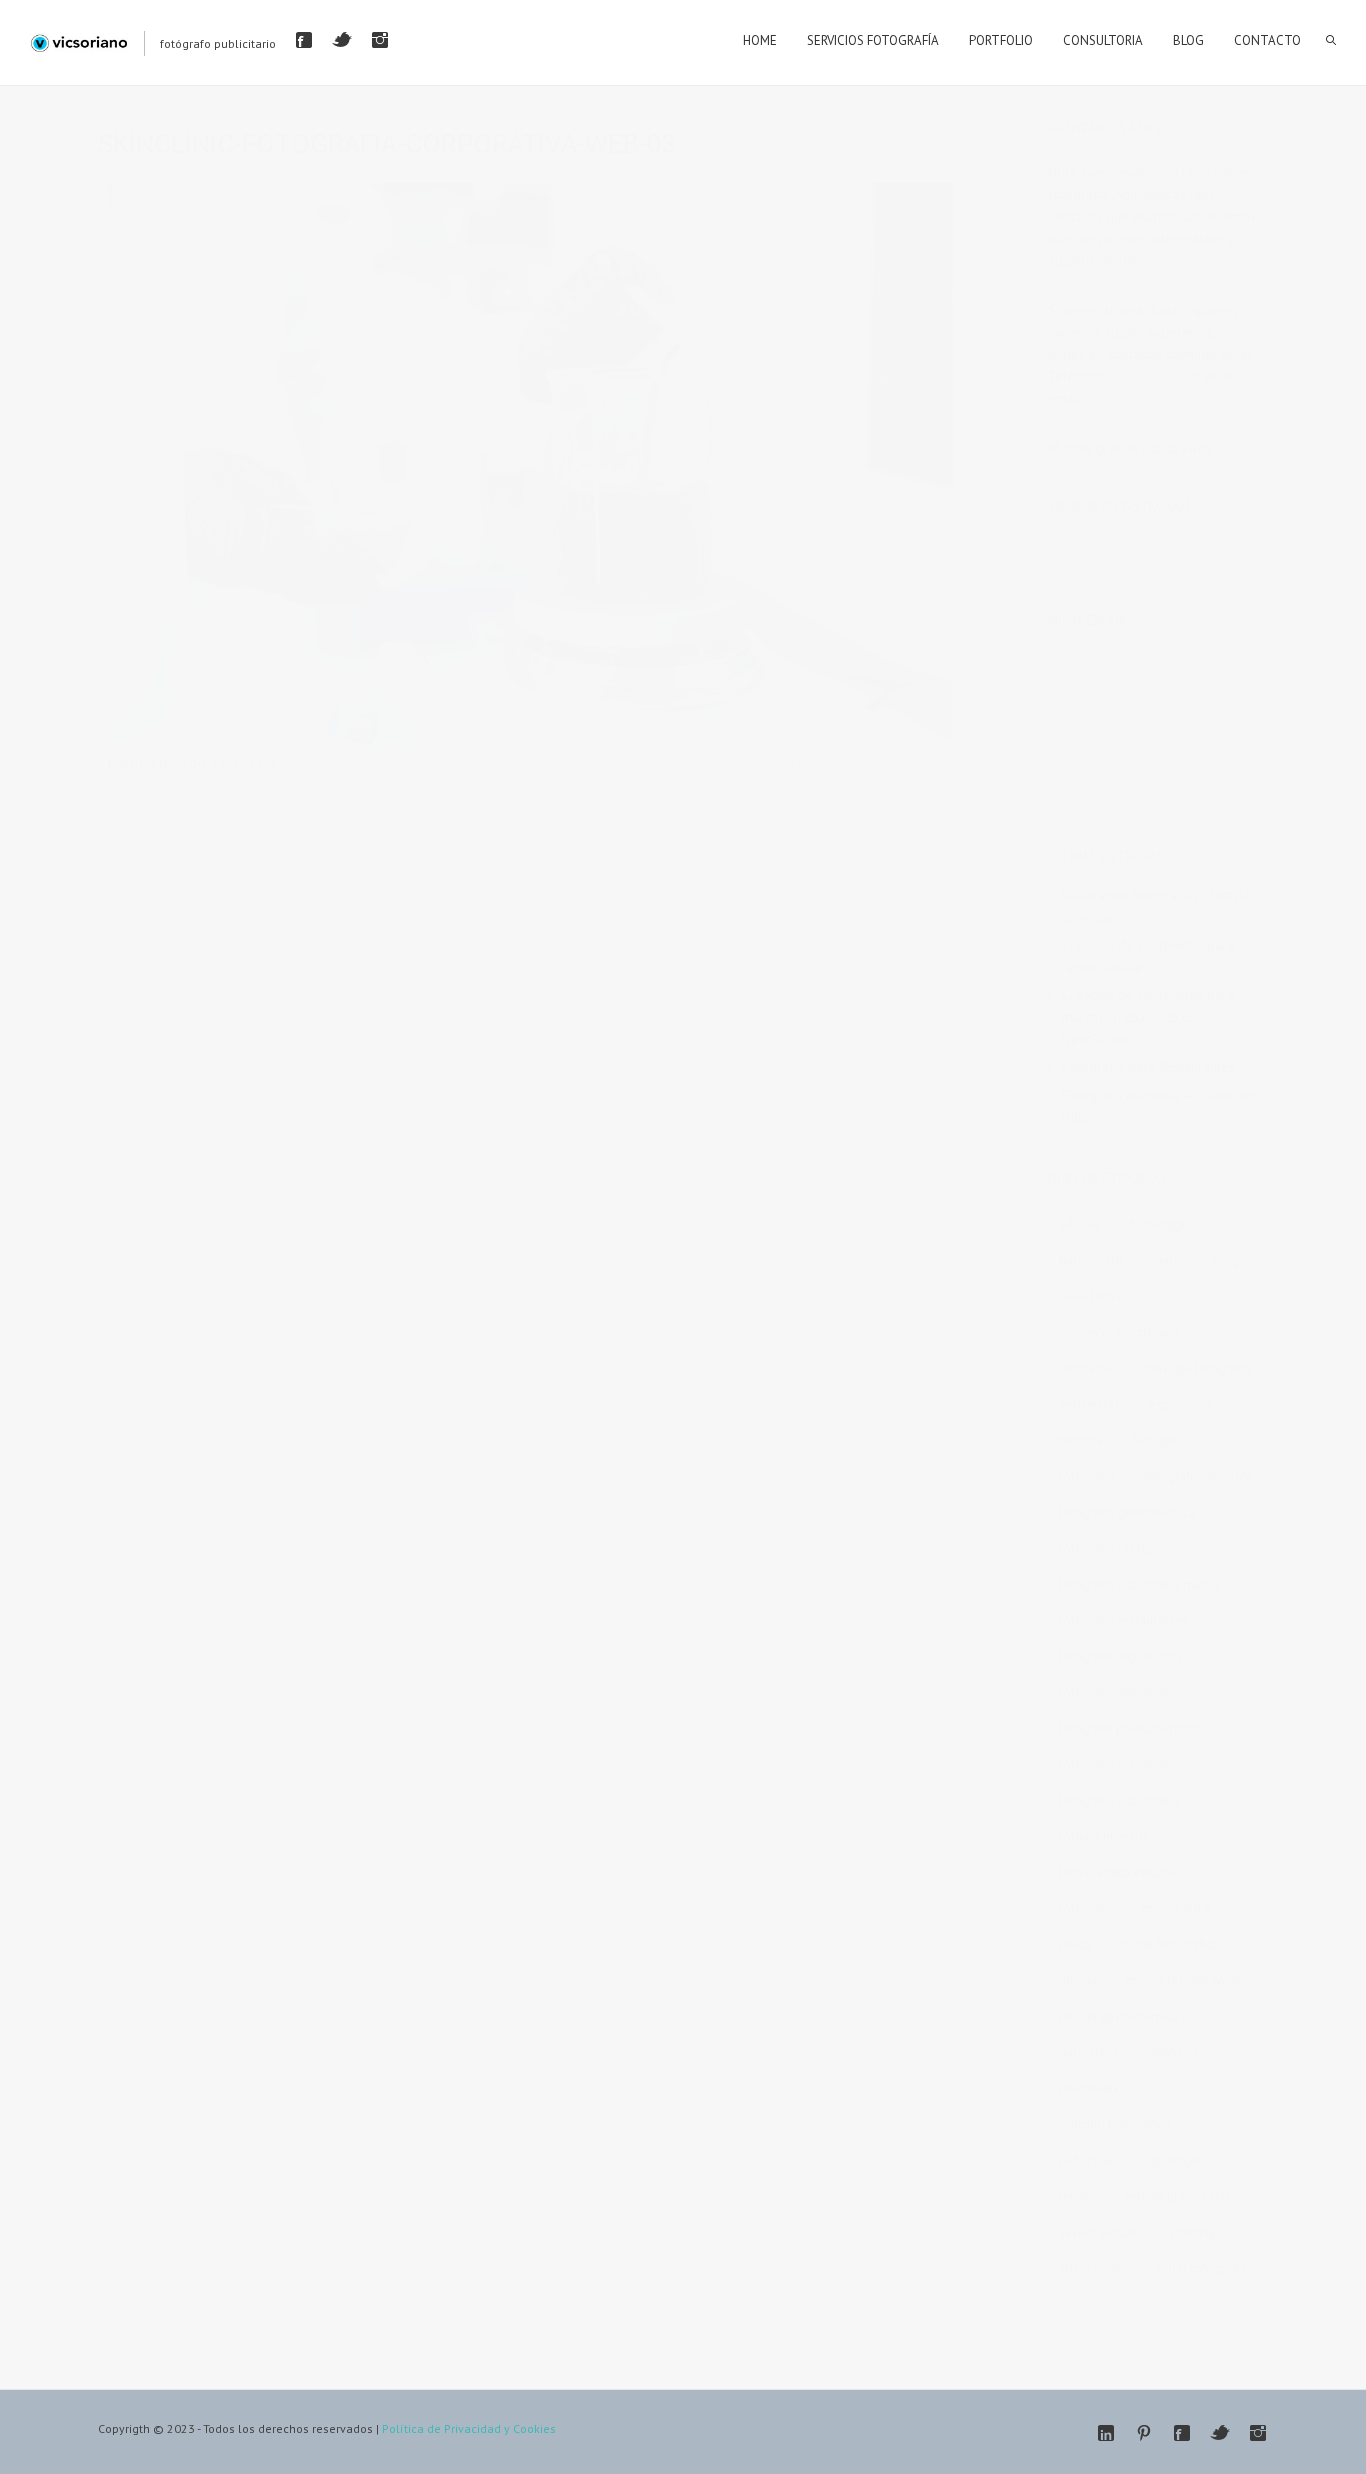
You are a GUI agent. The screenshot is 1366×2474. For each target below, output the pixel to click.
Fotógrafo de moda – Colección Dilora (1158, 1106)
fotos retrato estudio (1117, 1872)
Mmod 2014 (1176, 1908)
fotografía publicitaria (1119, 1800)
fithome (1081, 1440)
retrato (1078, 2196)
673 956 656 (1149, 376)
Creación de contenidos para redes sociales (1148, 956)
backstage (1158, 1224)
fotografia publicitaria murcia (1140, 1584)
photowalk (1089, 2088)
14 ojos (1080, 1224)
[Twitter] (342, 40)
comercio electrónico (1119, 1332)
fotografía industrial (1114, 1764)
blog (1226, 1260)
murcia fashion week (1184, 1980)
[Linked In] (1106, 2433)
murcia (1078, 1980)
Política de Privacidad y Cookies (469, 2428)
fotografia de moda (1198, 1476)
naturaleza (1089, 2052)
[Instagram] (380, 40)
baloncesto (1091, 1260)
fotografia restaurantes (1123, 1620)
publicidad (1088, 2160)
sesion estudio (1100, 2232)
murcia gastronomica (1118, 2016)
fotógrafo (1086, 1908)
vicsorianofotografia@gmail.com (1145, 420)
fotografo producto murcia (1133, 1728)
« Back (127, 785)
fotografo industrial (1113, 1692)
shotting (1193, 2232)
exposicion (1180, 1404)
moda (1075, 1944)
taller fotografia (1201, 2268)
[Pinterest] (1144, 2433)
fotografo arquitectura (1121, 1656)
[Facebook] (304, 40)
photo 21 (1173, 2052)
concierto (1085, 1368)
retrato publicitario (1178, 2196)
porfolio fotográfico (1115, 2124)
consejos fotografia (1196, 1368)
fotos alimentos (1104, 1836)
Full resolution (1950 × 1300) (789, 763)
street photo (1093, 2268)
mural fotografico (1170, 1944)
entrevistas (1089, 1404)
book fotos (1090, 1296)
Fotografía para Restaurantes (1148, 1067)
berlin (1168, 1260)
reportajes (1174, 2160)
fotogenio (1160, 1440)
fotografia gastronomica (1127, 1512)
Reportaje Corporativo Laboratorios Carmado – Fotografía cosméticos (491, 763)
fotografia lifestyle (1111, 1548)
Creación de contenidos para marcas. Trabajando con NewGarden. (1148, 1017)
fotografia (1087, 1476)
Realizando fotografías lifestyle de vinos (1156, 906)
